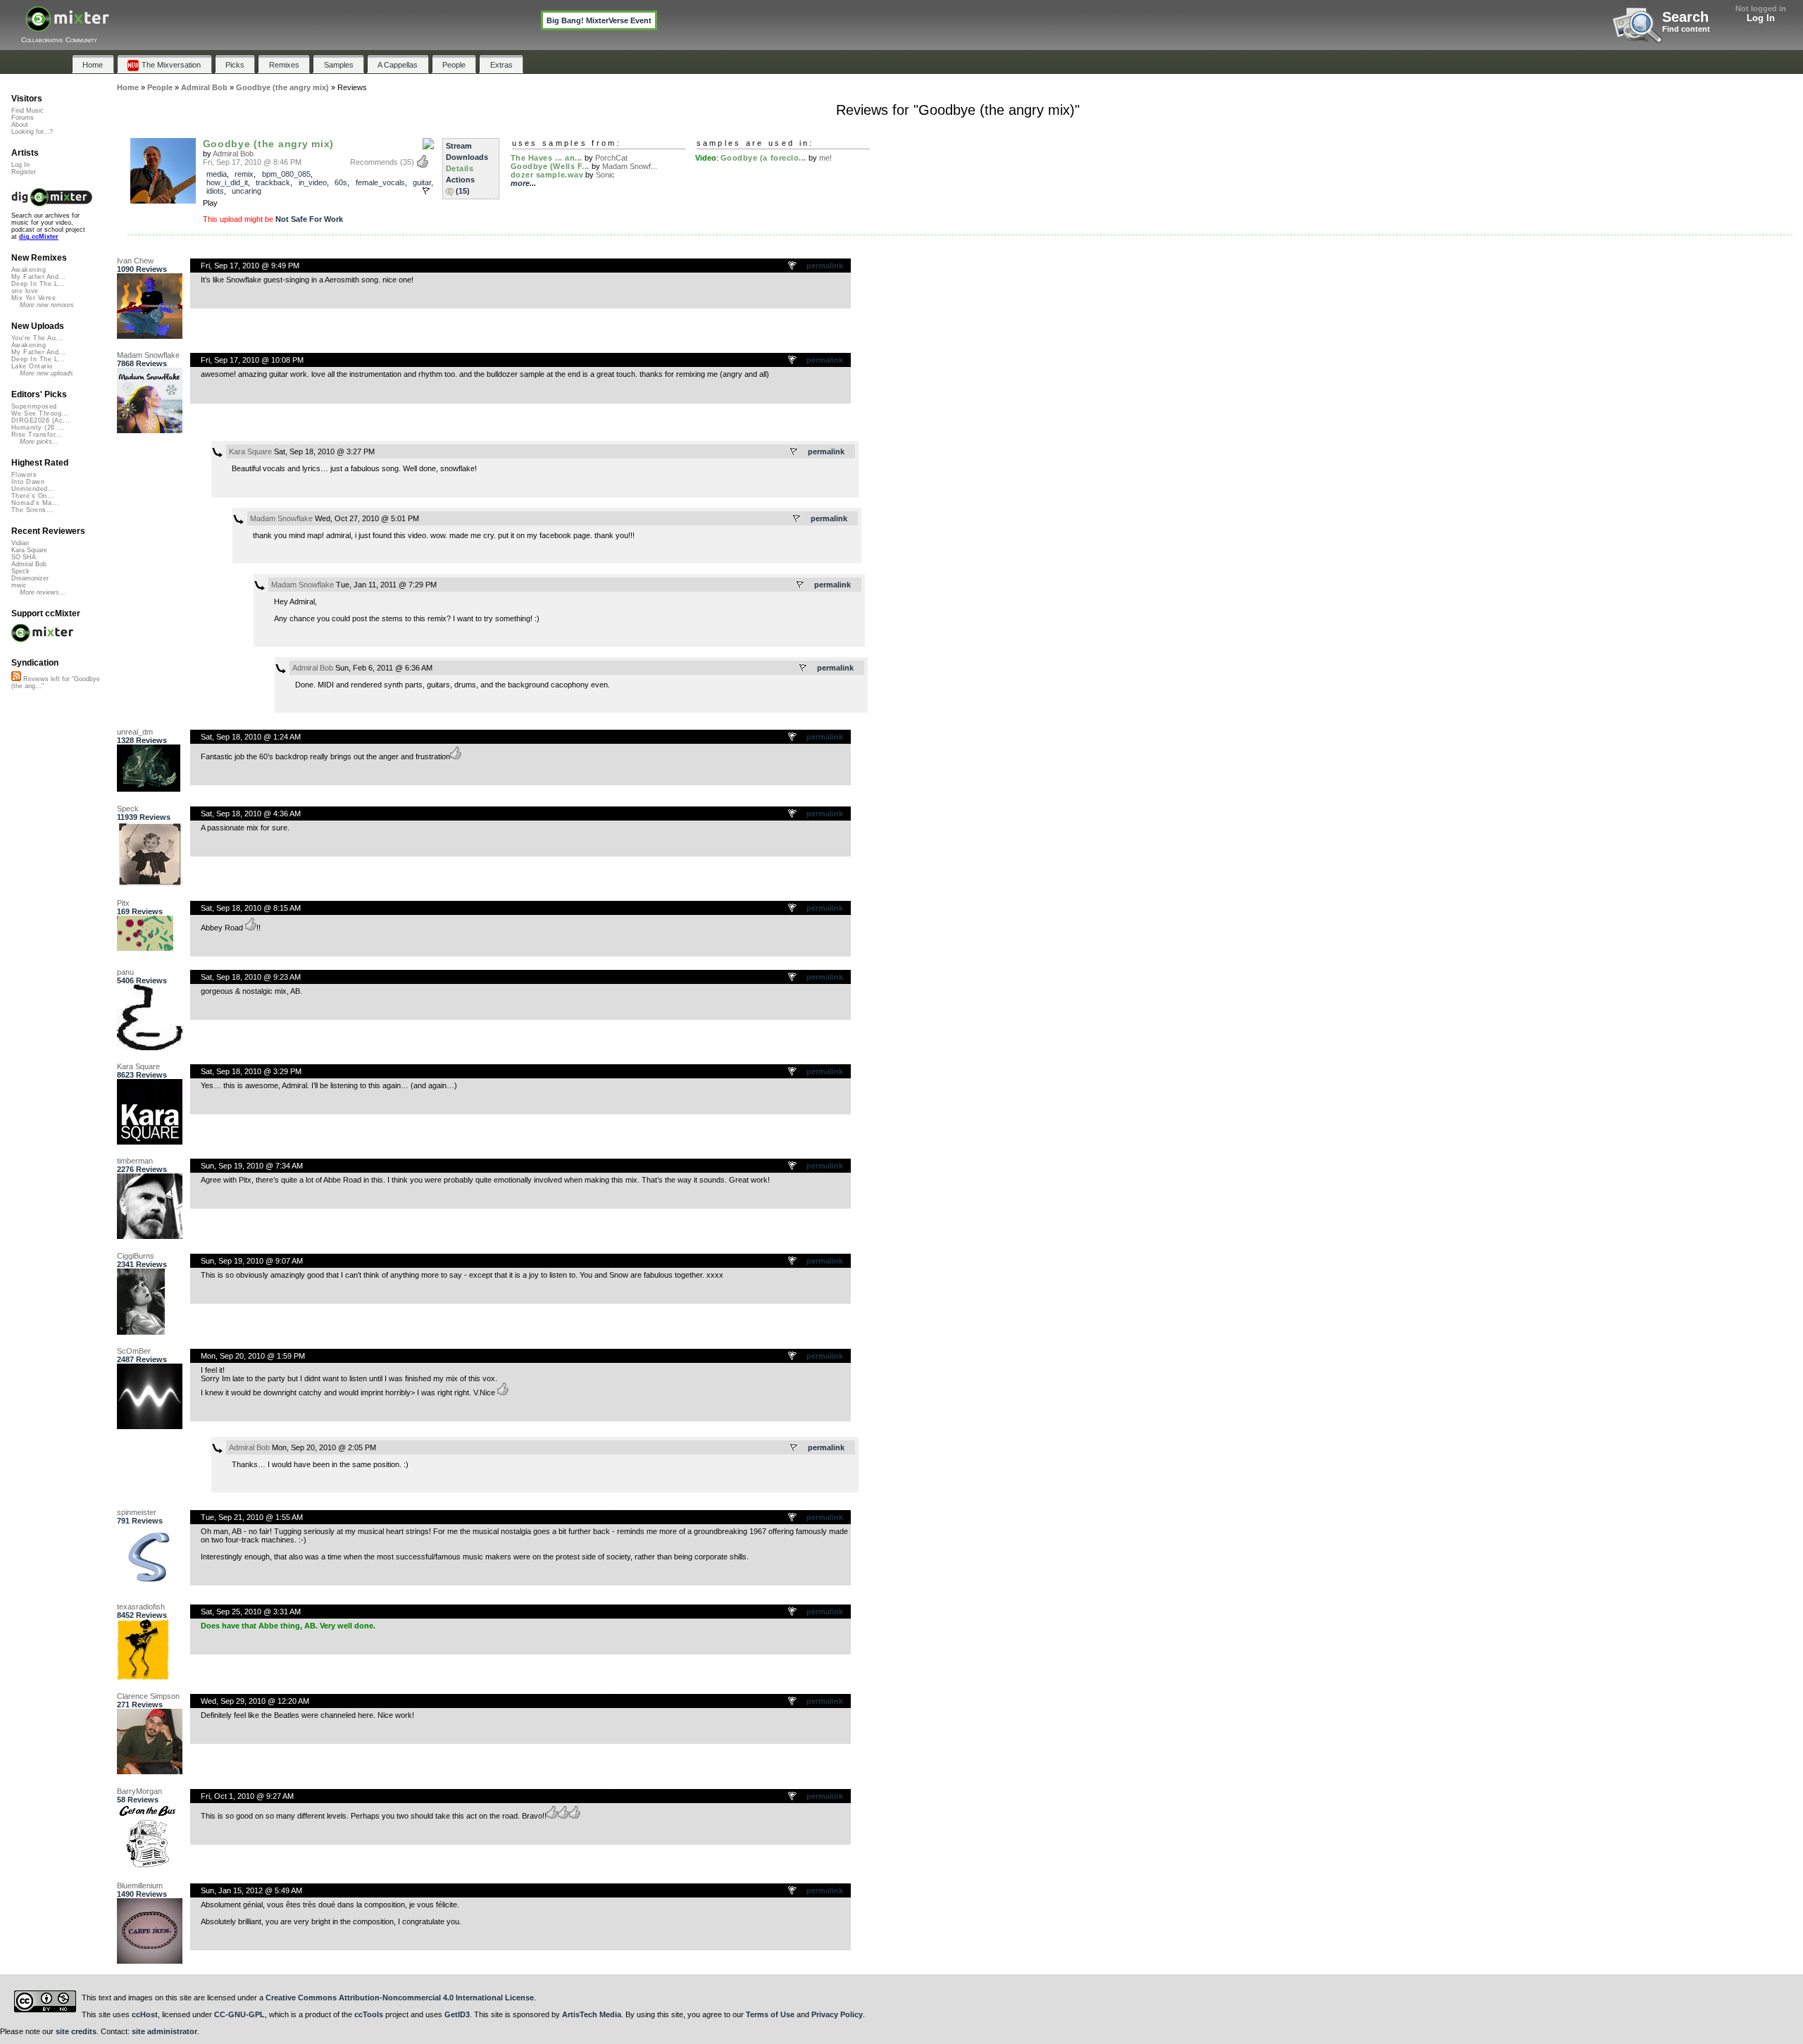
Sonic (605, 175)
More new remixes (47, 305)
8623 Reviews (142, 1075)
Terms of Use (770, 2014)
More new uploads (46, 373)
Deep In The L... (38, 284)
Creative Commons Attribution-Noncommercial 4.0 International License (400, 1998)
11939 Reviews (144, 817)
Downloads (467, 157)
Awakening (29, 270)
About (20, 125)
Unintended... (33, 489)
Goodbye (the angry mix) (268, 144)
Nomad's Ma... (35, 503)
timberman (135, 1161)
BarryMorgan (139, 1791)
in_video (313, 182)
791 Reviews (140, 1521)
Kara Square (250, 451)
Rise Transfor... (37, 435)
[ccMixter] (67, 26)
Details (460, 168)
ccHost (145, 2014)
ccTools (369, 2014)
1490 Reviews (142, 1894)
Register (24, 172)
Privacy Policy (837, 2014)
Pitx (123, 903)
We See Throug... (40, 413)
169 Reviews (140, 911)
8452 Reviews (142, 1615)
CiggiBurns (136, 1256)
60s (341, 182)
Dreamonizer (30, 578)
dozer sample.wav (547, 175)
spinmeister (137, 1512)
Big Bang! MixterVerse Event (599, 20)
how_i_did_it (227, 182)
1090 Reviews (142, 269)
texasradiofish (141, 1607)
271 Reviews (140, 1705)
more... (523, 183)
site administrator (164, 2031)
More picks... (39, 442)
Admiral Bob (233, 154)
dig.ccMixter (39, 237)
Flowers (24, 475)
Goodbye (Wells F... (550, 166)
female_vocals (380, 182)
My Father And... (38, 277)
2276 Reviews (142, 1169)
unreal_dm (135, 732)
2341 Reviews (142, 1264)
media (217, 174)
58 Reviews (138, 1800)
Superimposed (34, 406)
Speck (128, 809)
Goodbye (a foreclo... (764, 158)
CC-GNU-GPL (239, 2014)
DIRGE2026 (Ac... (40, 420)
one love (25, 291)
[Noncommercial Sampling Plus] (428, 144)
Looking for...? (32, 132)
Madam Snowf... (630, 166)
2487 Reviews (142, 1359)
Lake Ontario (32, 366)
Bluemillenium (140, 1886)
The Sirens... (32, 510)
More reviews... (43, 592)
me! (825, 158)
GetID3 (457, 2014)
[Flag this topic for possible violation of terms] (793, 266)
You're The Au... (37, 338)
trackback (273, 182)
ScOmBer (134, 1351)
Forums (23, 118)
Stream (459, 146)
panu (125, 972)
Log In (1761, 18)
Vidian (20, 543)
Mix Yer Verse (33, 298)
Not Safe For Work (309, 219)
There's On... (33, 496)
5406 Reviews (142, 980)
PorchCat (611, 158)
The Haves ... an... (547, 158)
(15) (463, 191)
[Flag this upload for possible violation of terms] (426, 191)
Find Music (27, 111)
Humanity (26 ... (38, 428)
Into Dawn (28, 482)
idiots (215, 191)
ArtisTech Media (592, 2014)
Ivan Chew (135, 261)
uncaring (247, 191)
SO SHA (24, 557)
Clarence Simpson (148, 1696)
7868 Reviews (142, 363)
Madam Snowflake (148, 355)
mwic (19, 585)
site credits (76, 2031)
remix (244, 174)
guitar (422, 182)
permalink (825, 266)
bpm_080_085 (286, 174)
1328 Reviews (142, 740)
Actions (460, 180)
